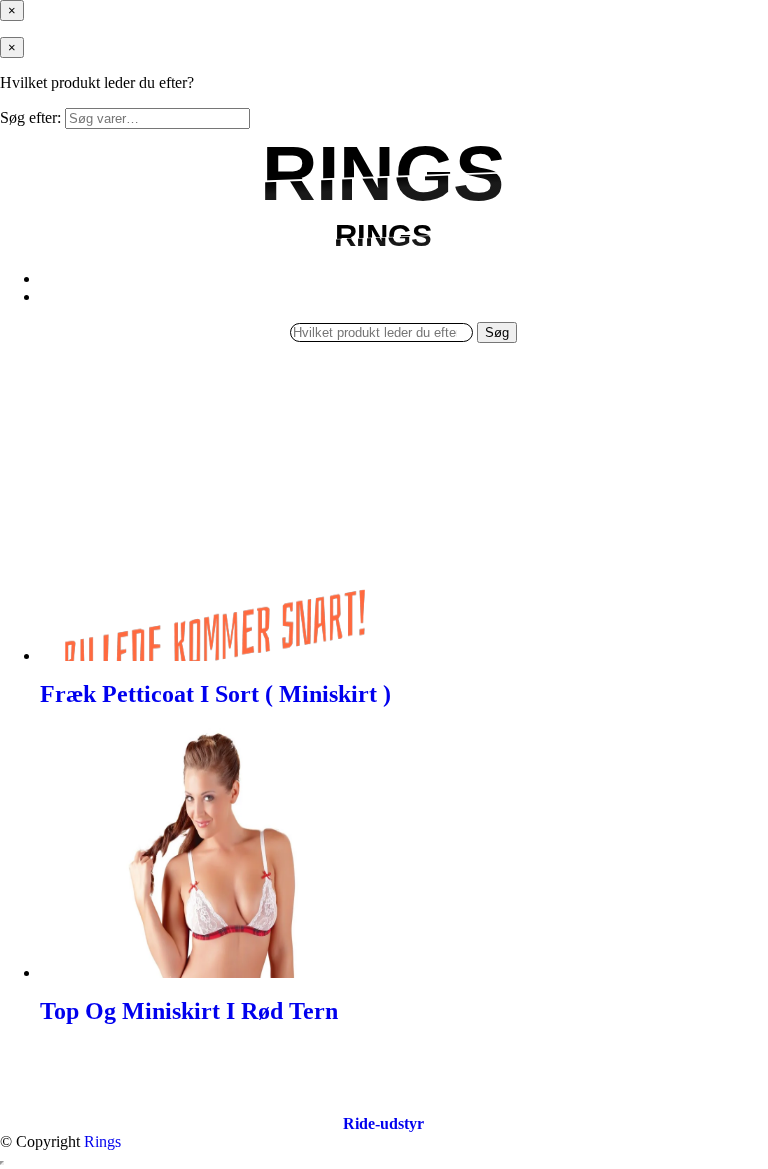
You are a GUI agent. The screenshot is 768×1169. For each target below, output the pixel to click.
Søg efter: (30, 117)
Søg (497, 332)
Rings (102, 1141)
